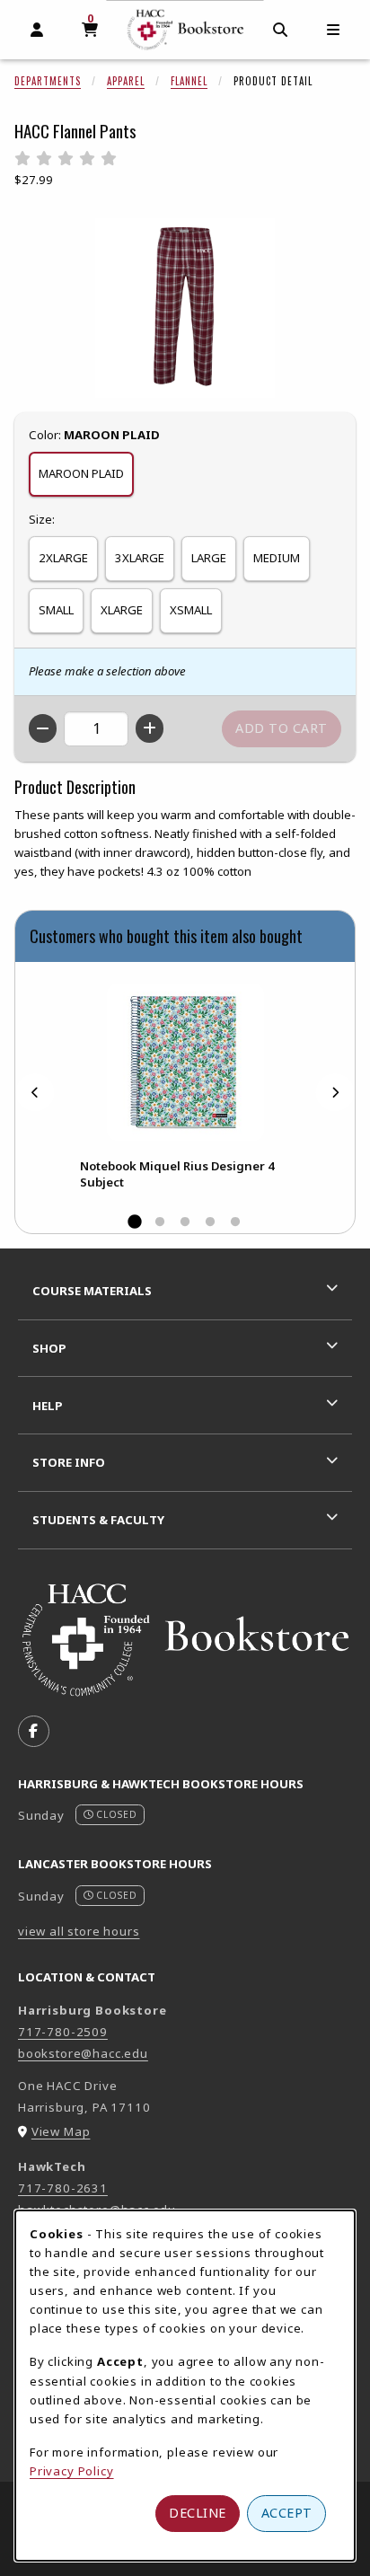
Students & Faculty (98, 1520)
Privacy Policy (72, 2471)
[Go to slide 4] (210, 1222)
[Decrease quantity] (43, 728)
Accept (287, 2513)
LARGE (209, 558)
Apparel (126, 81)
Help (48, 1406)
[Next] (335, 1093)
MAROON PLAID (81, 473)
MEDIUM (277, 558)
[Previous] (35, 1093)
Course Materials (92, 1291)
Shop (49, 1348)
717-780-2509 (63, 2032)
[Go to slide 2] (160, 1222)
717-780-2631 (63, 2188)
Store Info (69, 1462)
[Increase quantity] (150, 728)
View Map (61, 2131)
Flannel (189, 81)
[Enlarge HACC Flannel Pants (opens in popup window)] (185, 308)
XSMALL (191, 610)
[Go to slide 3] (185, 1222)
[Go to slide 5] (235, 1222)
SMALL (56, 610)
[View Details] (185, 1062)
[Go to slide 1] (135, 1222)
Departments (48, 81)
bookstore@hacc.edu (83, 2053)
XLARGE (122, 610)
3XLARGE (140, 558)
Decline (198, 2513)
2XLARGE (63, 558)
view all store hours (79, 1931)
